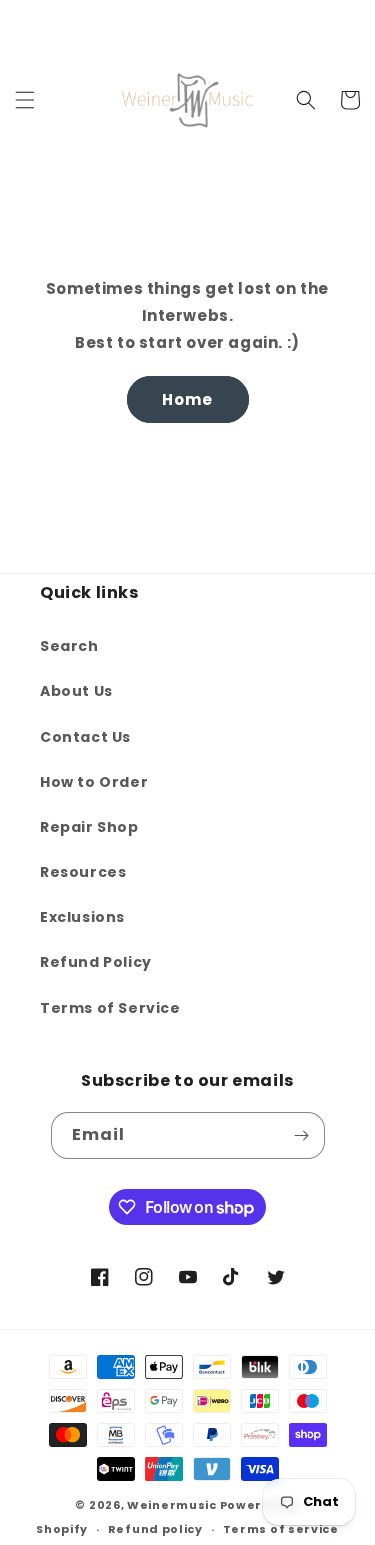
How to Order (94, 782)
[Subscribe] (302, 1135)
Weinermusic (172, 1505)
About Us (76, 691)
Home (187, 399)
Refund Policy (96, 962)
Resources (83, 872)
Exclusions (82, 917)
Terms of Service (110, 1008)
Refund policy (155, 1529)
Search (69, 646)
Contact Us (85, 737)
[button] (25, 100)
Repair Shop (89, 827)
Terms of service (281, 1529)
